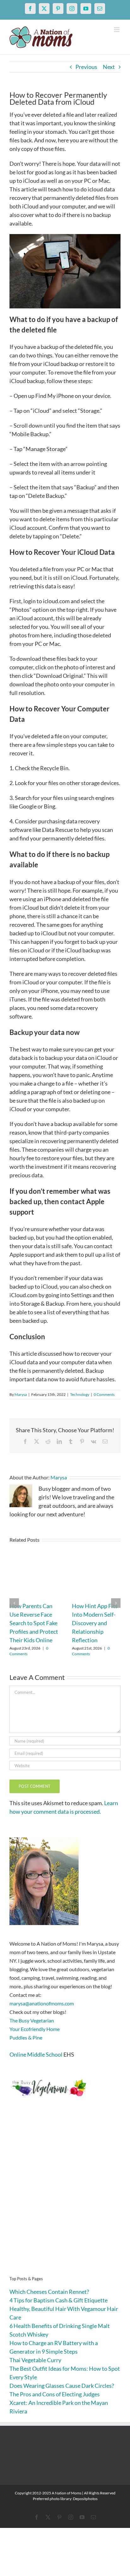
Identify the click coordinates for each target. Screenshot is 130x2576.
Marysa (21, 1394)
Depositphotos (85, 2499)
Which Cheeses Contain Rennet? (49, 2292)
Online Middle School (36, 2054)
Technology (80, 1394)
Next (109, 67)
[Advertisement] (65, 2196)
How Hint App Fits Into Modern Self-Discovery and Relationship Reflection (95, 1623)
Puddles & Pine (26, 2037)
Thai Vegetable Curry (35, 2360)
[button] (14, 1603)
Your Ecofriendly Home (35, 2029)
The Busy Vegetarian (32, 2020)
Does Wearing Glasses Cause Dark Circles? (62, 2386)
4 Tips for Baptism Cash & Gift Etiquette (59, 2300)
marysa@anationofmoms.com (42, 2003)
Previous (86, 67)
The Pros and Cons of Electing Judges (55, 2394)
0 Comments (104, 1394)
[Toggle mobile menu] (117, 30)
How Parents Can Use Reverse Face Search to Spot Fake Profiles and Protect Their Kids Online (34, 1623)
